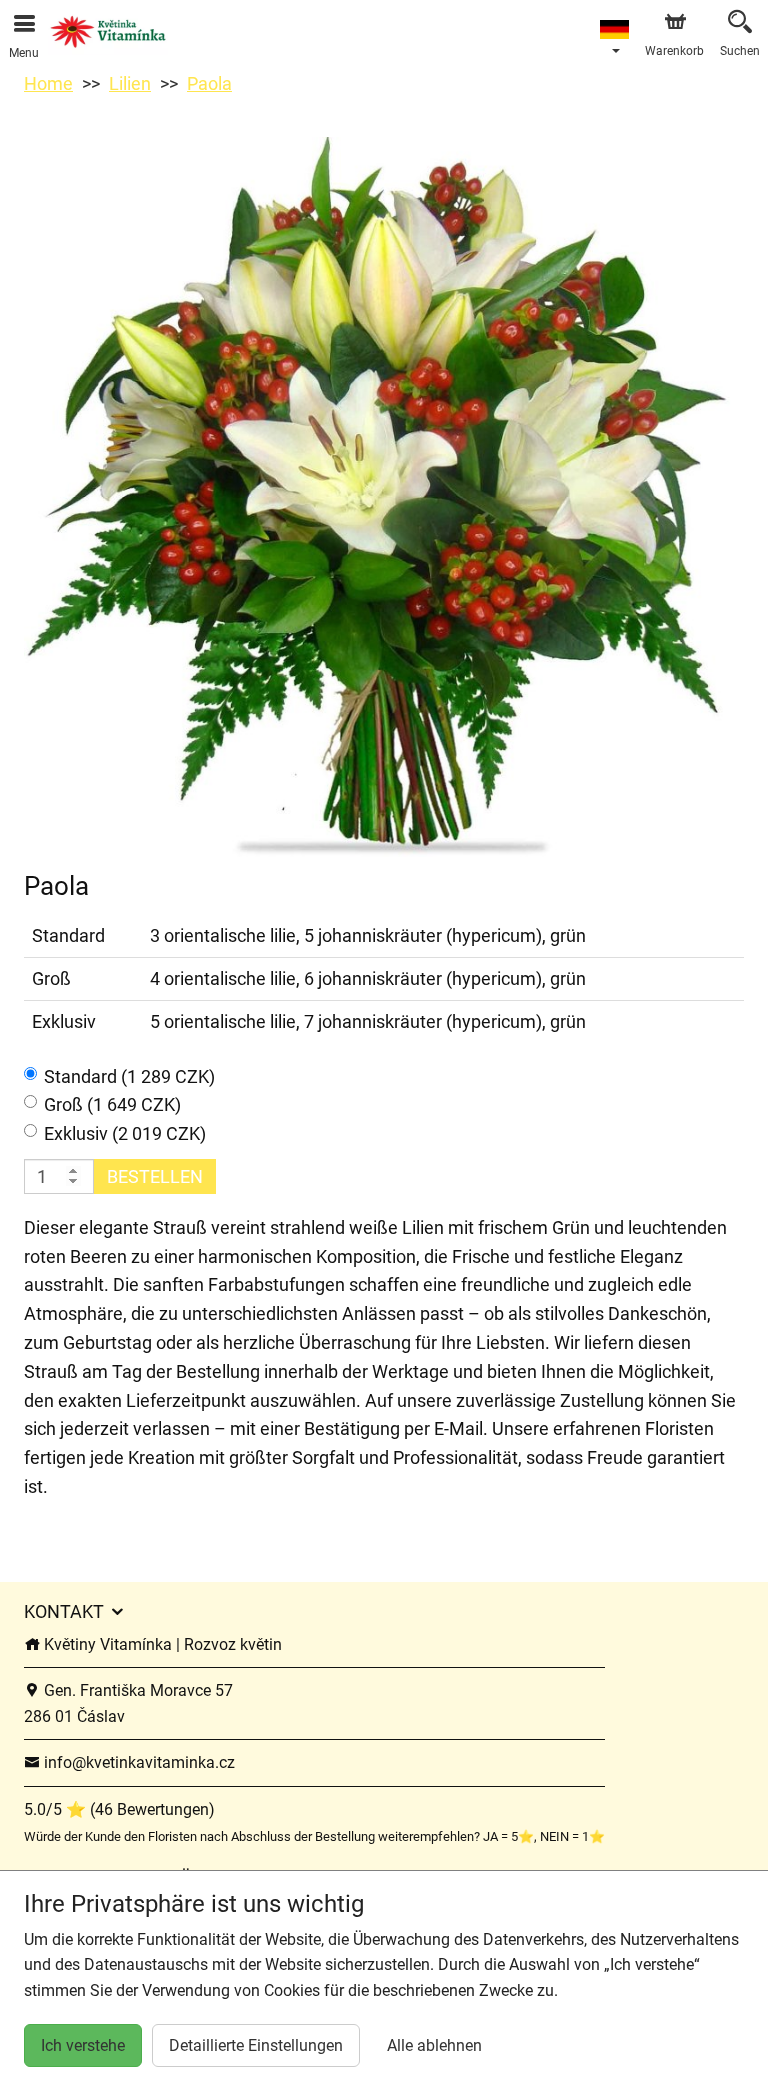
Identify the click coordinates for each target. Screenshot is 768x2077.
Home (48, 83)
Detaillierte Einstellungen (256, 2045)
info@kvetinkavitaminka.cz (137, 1762)
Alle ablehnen (434, 2045)
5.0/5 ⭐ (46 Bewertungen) (119, 1809)
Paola (209, 83)
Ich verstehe (83, 2045)
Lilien (130, 83)
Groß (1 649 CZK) (112, 1104)
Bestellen (155, 1176)
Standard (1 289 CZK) (129, 1076)
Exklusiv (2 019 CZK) (125, 1133)
